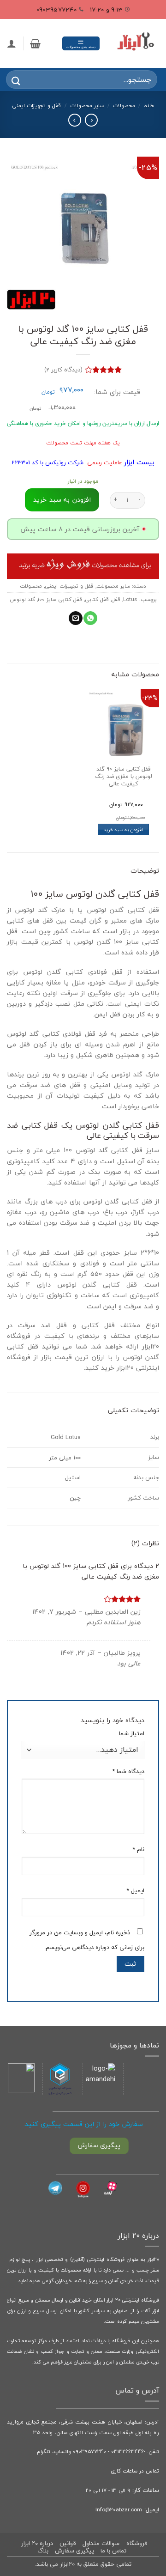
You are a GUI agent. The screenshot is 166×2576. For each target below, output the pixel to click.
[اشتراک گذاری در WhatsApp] (90, 618)
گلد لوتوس (22, 599)
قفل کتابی (97, 599)
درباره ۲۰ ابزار (37, 2543)
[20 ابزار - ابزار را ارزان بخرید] (136, 43)
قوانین (68, 2543)
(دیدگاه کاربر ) (63, 369)
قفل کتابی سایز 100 (60, 599)
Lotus (130, 599)
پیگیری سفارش (74, 2551)
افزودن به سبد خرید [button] (123, 829)
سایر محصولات (87, 105)
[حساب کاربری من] (12, 43)
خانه (149, 105)
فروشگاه (137, 2543)
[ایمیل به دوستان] (76, 618)
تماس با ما (113, 2551)
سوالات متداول (101, 2543)
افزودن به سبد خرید (62, 500)
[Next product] (91, 120)
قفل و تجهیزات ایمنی (36, 105)
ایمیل (135, 1891)
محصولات (124, 105)
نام (138, 1850)
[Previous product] (75, 120)
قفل (116, 599)
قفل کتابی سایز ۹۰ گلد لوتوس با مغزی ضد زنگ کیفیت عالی (124, 777)
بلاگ (43, 2551)
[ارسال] (10, 79)
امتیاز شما (132, 1734)
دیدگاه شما (128, 1771)
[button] (81, 43)
